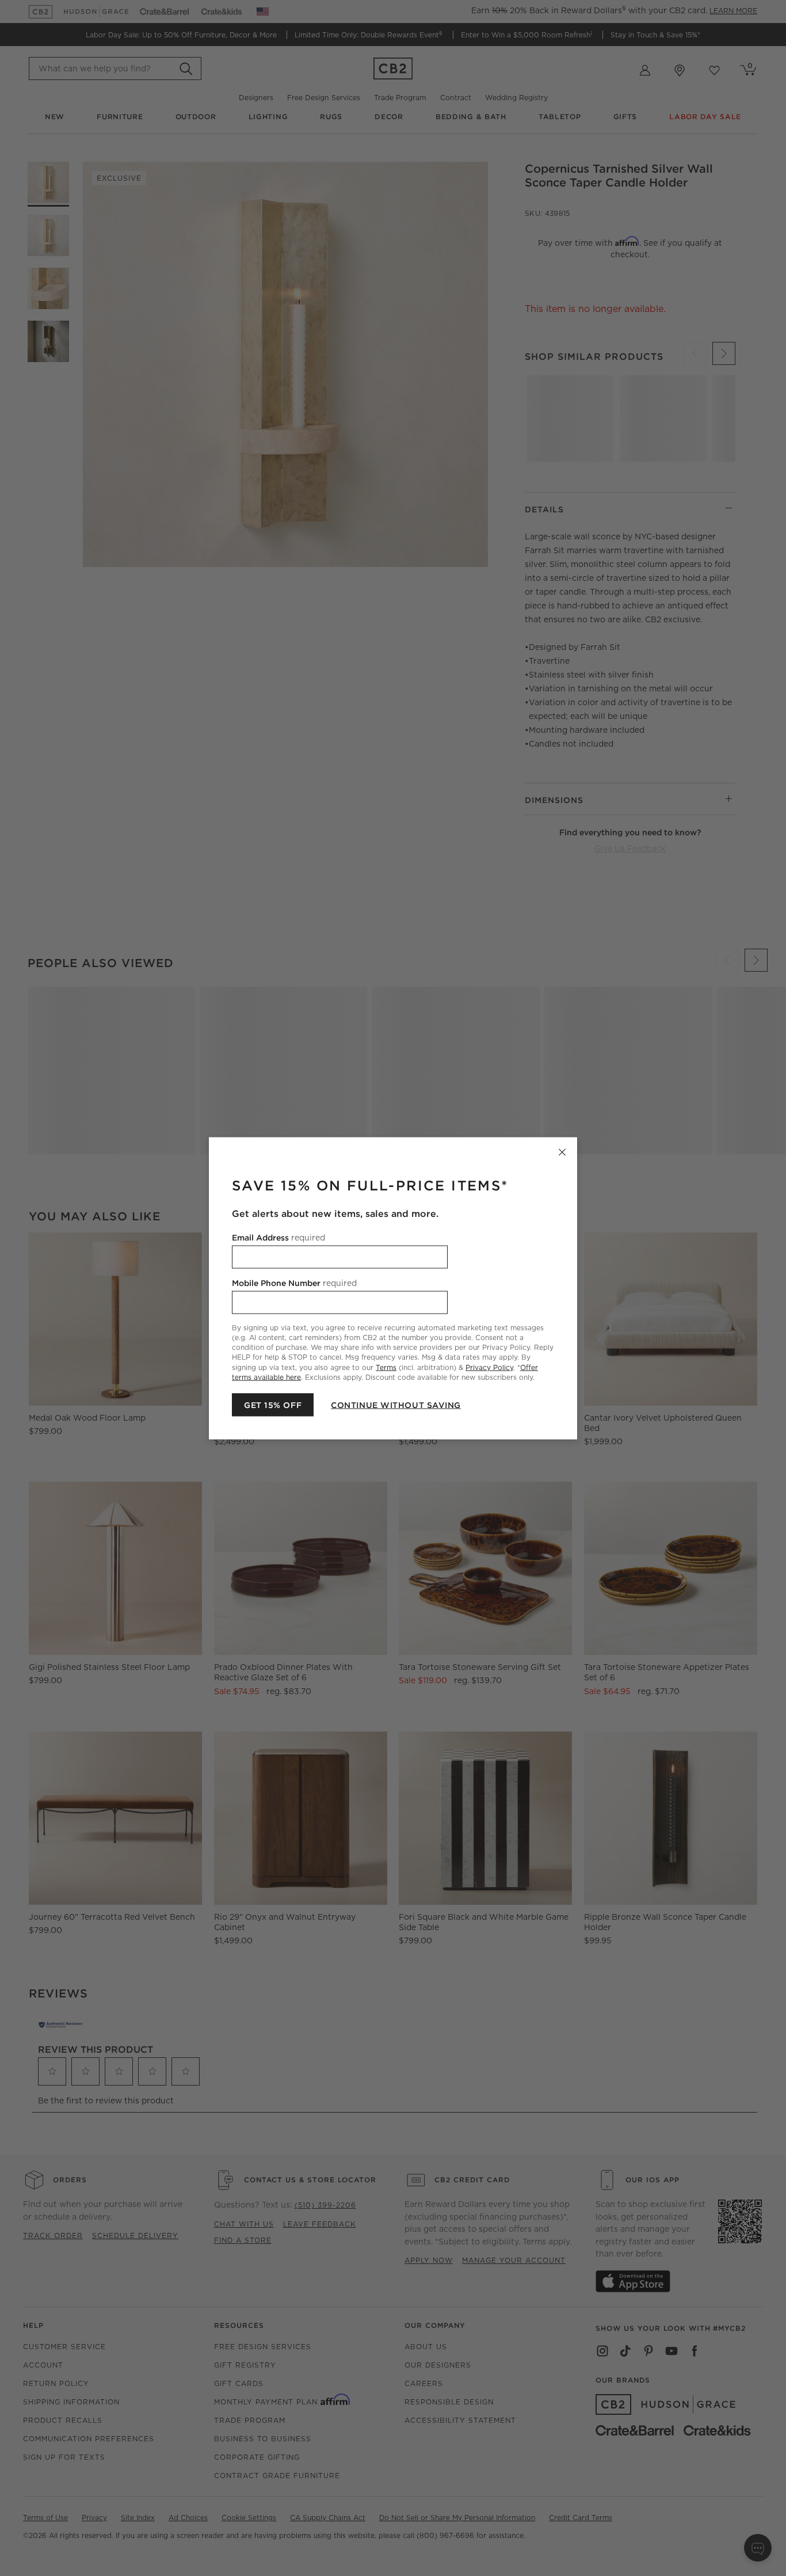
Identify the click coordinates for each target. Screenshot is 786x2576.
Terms (386, 1367)
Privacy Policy (489, 1367)
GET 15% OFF (273, 1405)
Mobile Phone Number (294, 1283)
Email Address (278, 1237)
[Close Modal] (562, 1152)
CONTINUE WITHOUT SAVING (396, 1405)
